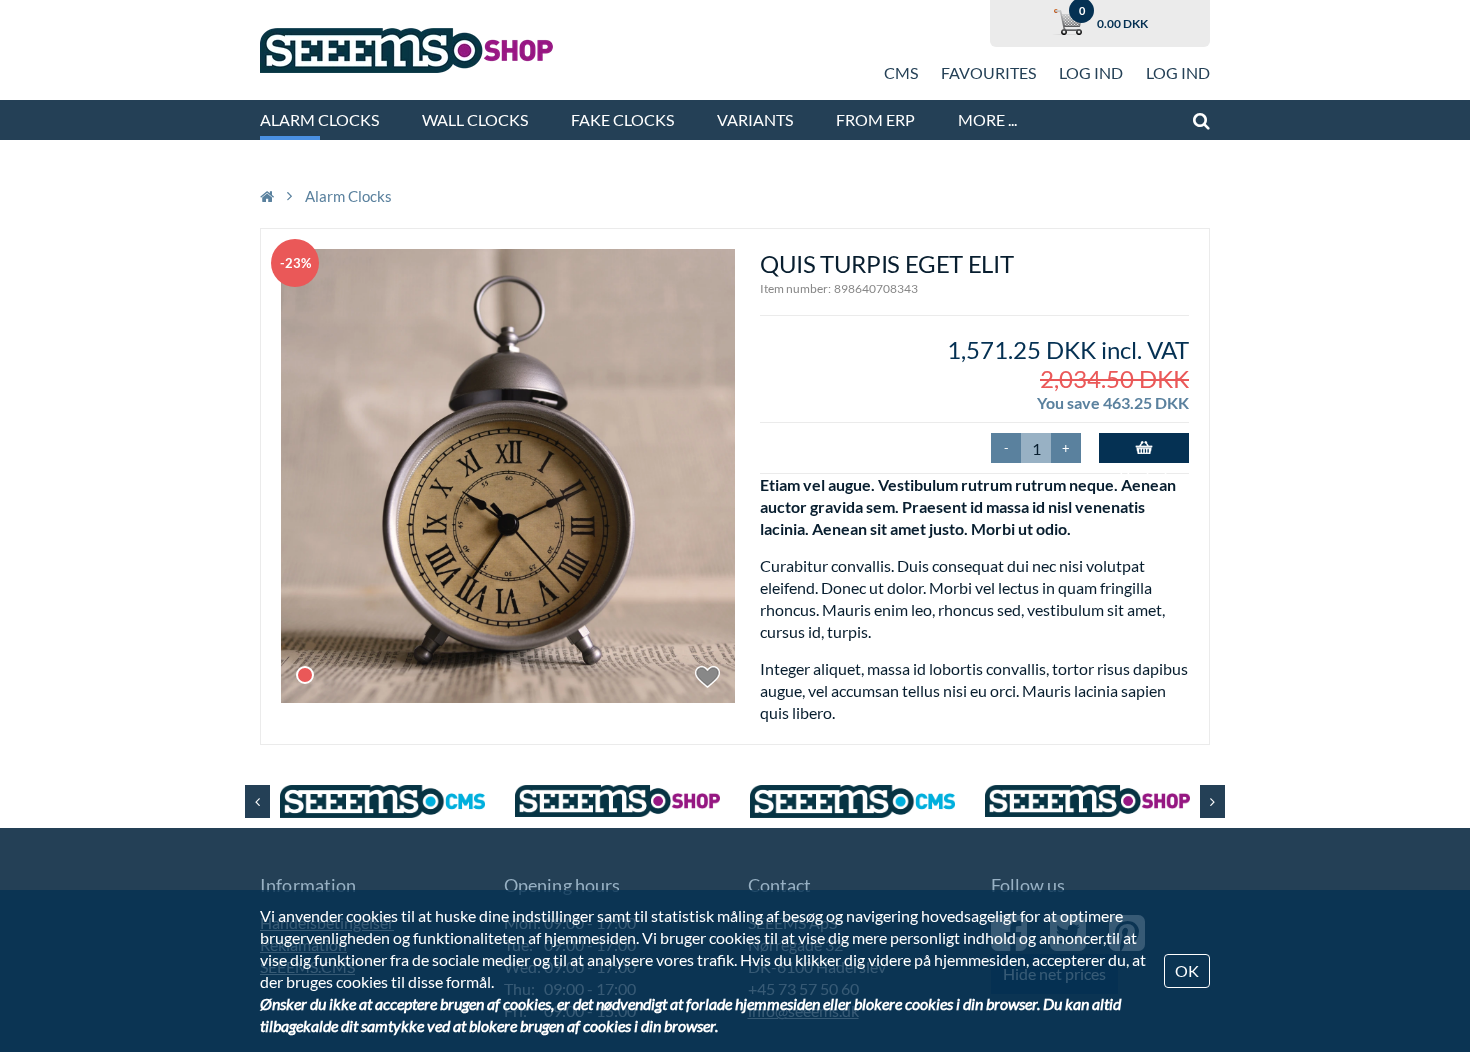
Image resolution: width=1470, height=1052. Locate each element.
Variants (755, 119)
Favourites (988, 72)
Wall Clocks (475, 119)
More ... (987, 119)
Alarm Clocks (319, 119)
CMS (901, 72)
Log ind (1091, 72)
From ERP (875, 119)
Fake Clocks (622, 119)
